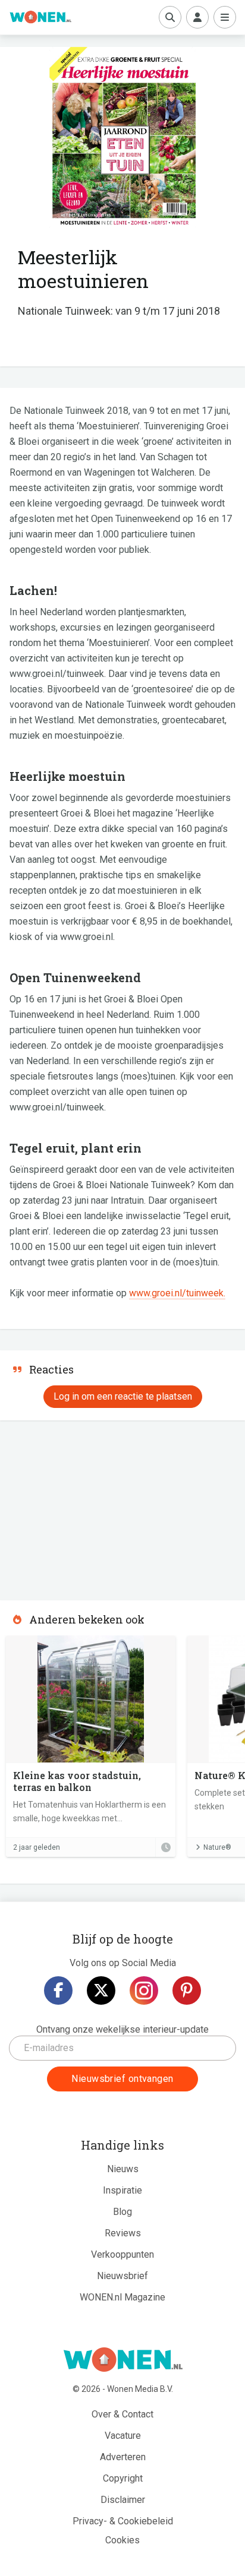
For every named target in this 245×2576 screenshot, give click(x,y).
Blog (122, 2212)
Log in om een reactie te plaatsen (123, 1396)
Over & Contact (122, 2414)
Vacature (123, 2436)
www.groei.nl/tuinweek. (177, 1293)
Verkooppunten (122, 2254)
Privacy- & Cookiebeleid (123, 2521)
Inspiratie (122, 2190)
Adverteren (123, 2457)
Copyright (123, 2478)
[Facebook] (58, 1990)
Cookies (122, 2540)
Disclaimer (123, 2500)
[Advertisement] (89, 1507)
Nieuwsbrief (122, 2276)
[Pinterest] (187, 1990)
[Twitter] (101, 1990)
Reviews (123, 2233)
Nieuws (123, 2169)
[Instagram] (144, 1990)
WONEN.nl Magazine (122, 2297)
